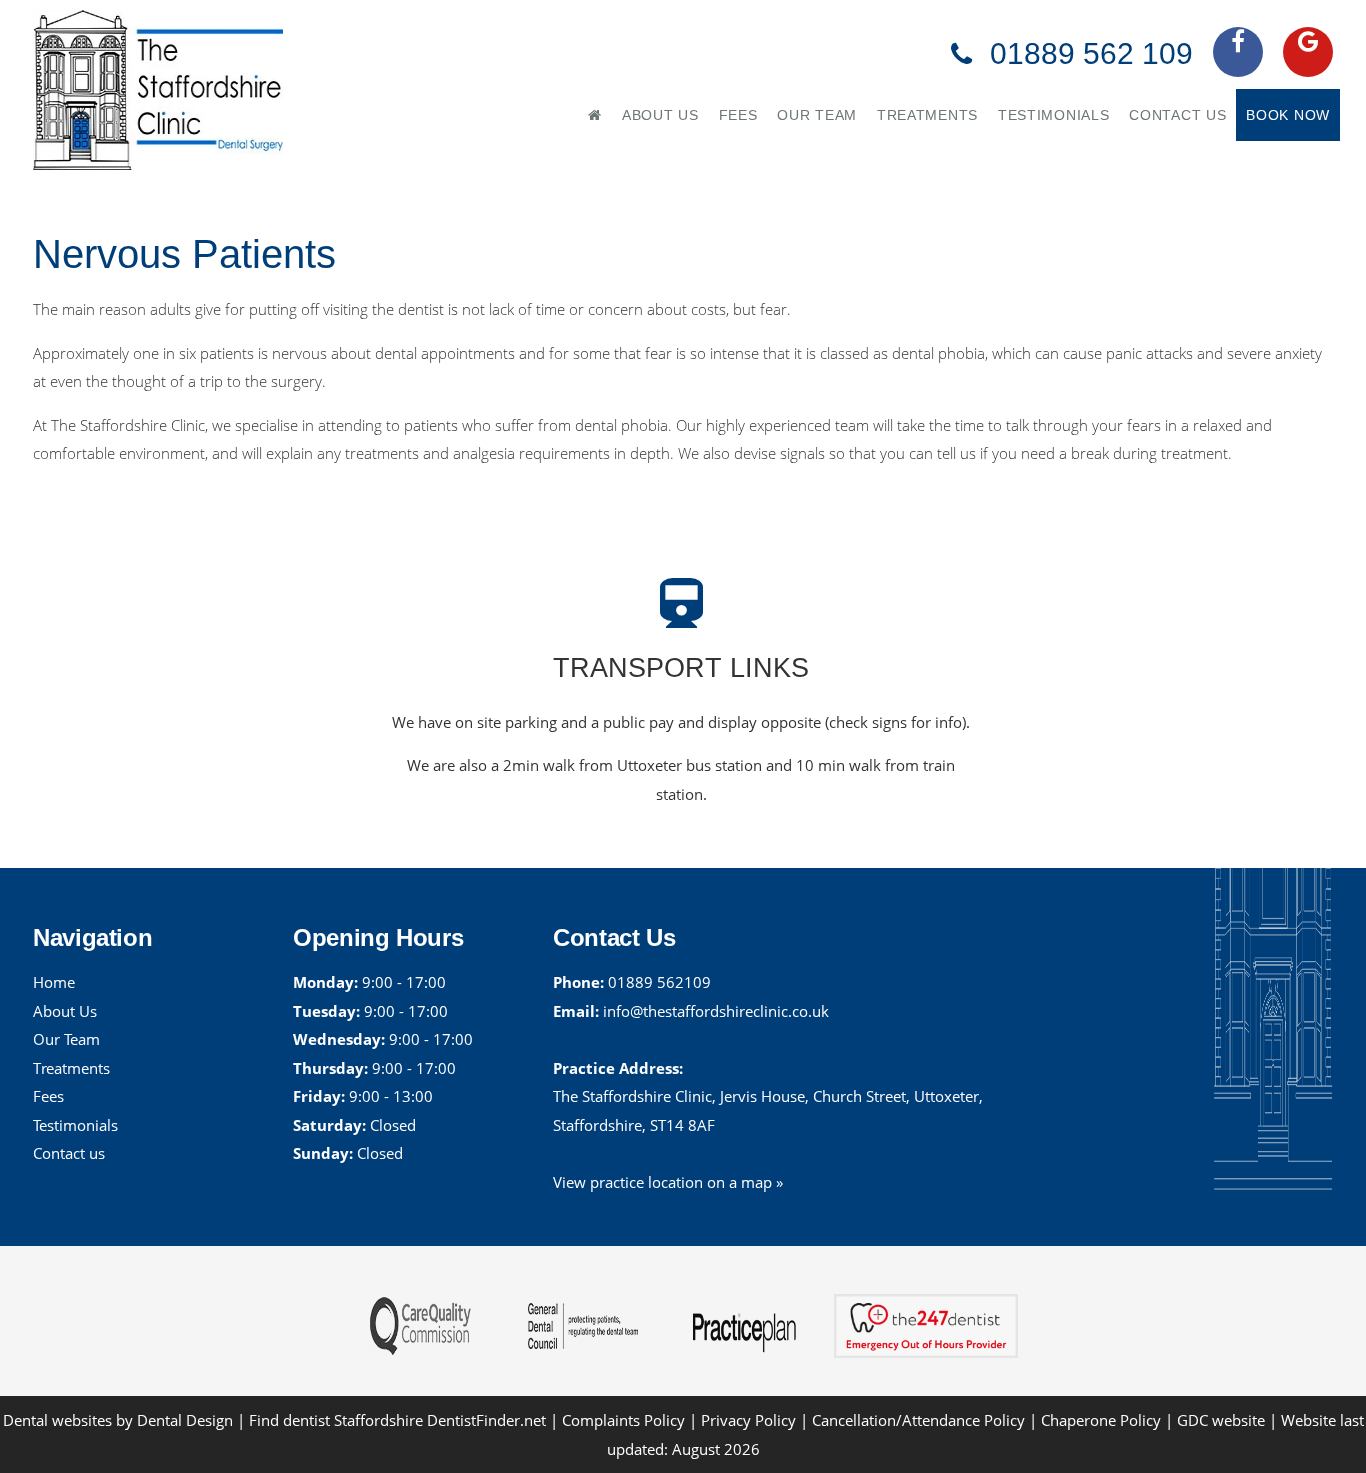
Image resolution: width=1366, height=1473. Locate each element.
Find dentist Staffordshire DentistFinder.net (397, 1420)
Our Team (817, 115)
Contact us (69, 1153)
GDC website (1221, 1420)
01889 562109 (659, 982)
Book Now (1288, 115)
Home (54, 982)
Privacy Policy (748, 1420)
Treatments (927, 115)
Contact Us (1177, 115)
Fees (738, 115)
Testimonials (1053, 115)
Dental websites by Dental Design (118, 1420)
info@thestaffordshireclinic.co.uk (716, 1011)
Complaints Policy (623, 1420)
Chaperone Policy (1101, 1420)
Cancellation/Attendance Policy (920, 1420)
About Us (660, 115)
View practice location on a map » (668, 1182)
